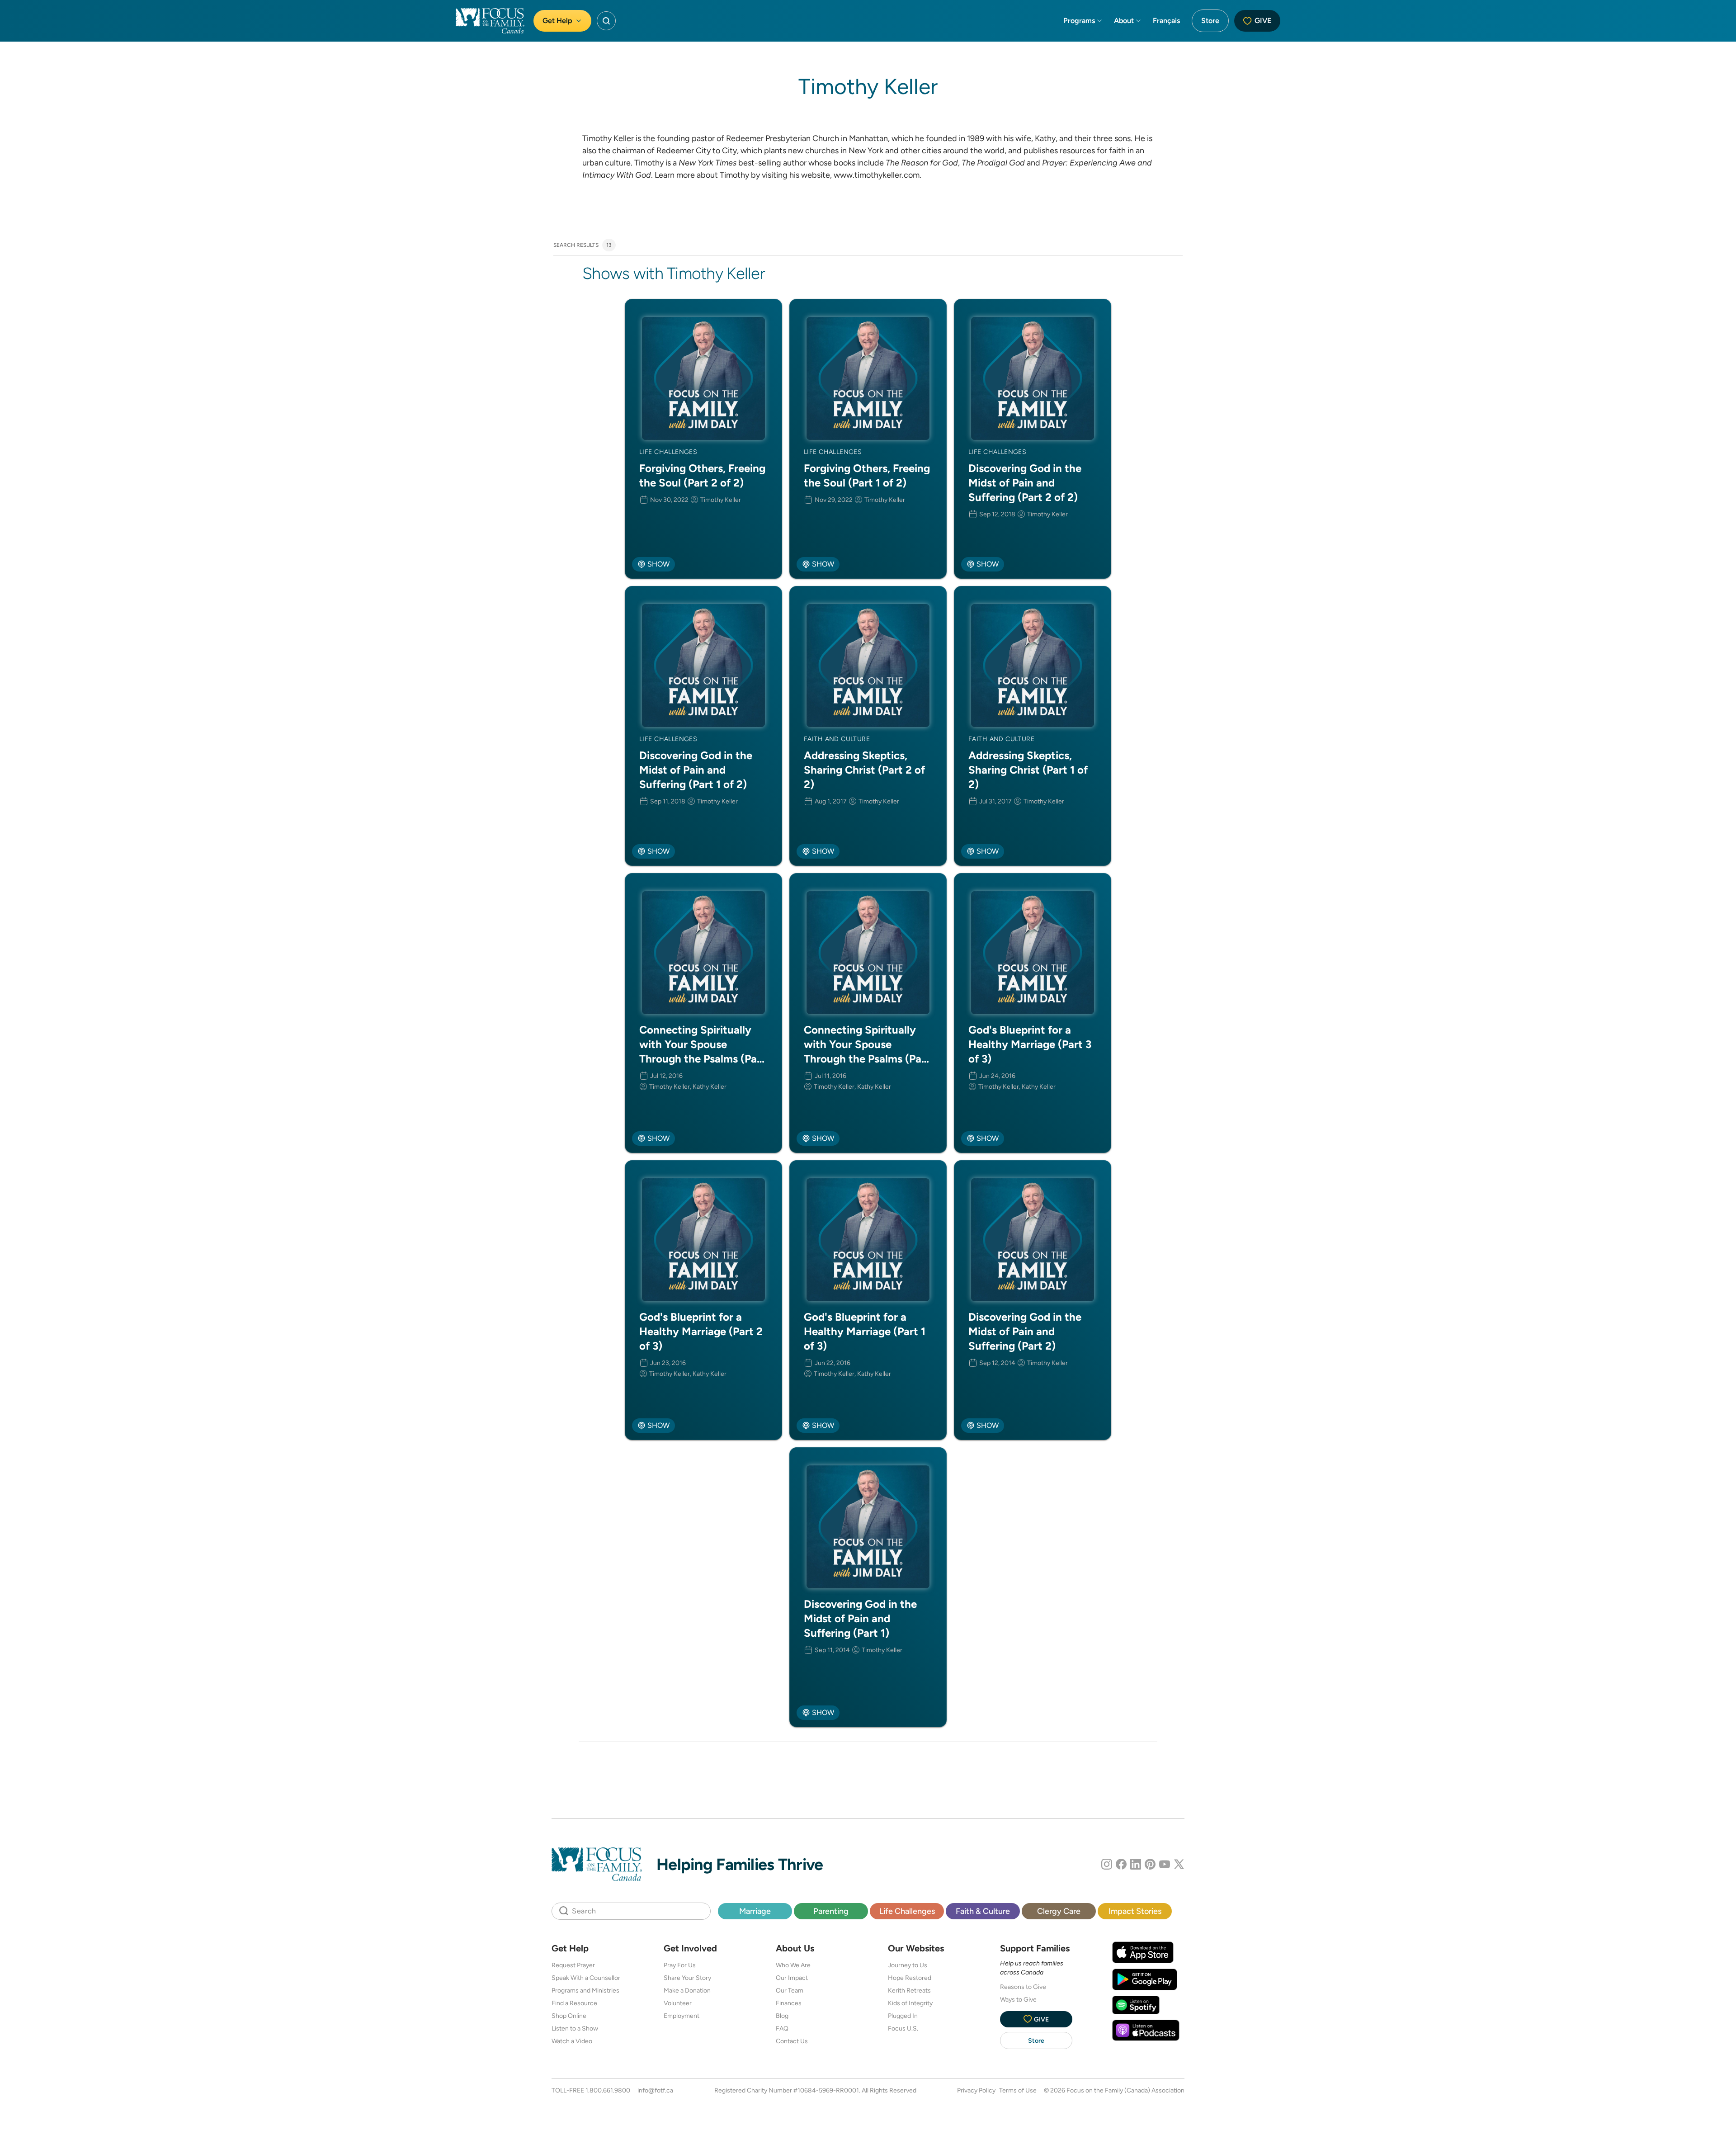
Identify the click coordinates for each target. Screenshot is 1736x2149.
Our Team (790, 1990)
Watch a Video (572, 2041)
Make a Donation (687, 1990)
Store (1210, 21)
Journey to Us (908, 1965)
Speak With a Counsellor (586, 1978)
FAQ (782, 2028)
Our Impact (792, 1978)
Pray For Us (680, 1965)
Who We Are (793, 1965)
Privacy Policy (976, 2090)
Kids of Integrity (910, 2003)
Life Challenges (907, 1911)
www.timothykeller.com (877, 175)
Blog (782, 2016)
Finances (789, 2003)
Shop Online (569, 2016)
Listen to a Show (575, 2028)
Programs (1079, 21)
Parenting (831, 1911)
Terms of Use (1018, 2090)
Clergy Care (1059, 1911)
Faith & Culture (983, 1911)
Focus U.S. (903, 2028)
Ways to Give (1018, 1999)
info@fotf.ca (655, 2090)
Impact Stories (1135, 1911)
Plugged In (903, 2016)
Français (1166, 21)
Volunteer (678, 2003)
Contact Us (792, 2041)
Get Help (557, 21)
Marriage (755, 1911)
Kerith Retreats (909, 1990)
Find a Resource (574, 2003)
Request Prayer (573, 1965)
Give (1263, 21)
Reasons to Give (1023, 1987)
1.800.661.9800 (608, 2090)
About (1124, 21)
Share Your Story (687, 1978)
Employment (682, 2016)
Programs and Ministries (585, 1990)
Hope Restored (910, 1978)
